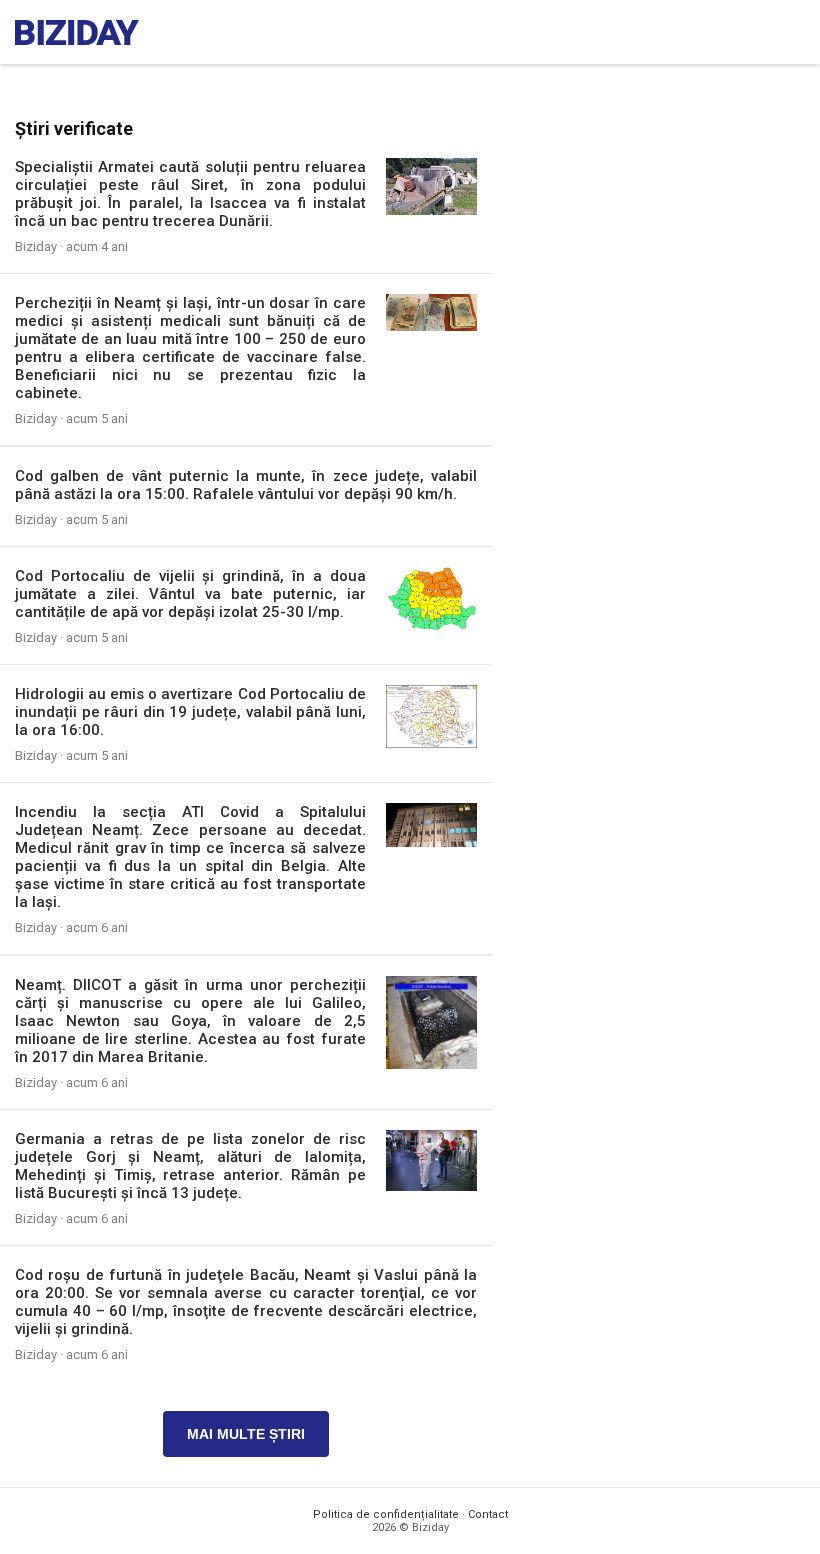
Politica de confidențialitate (386, 1514)
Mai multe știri (246, 1434)
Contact (488, 1514)
